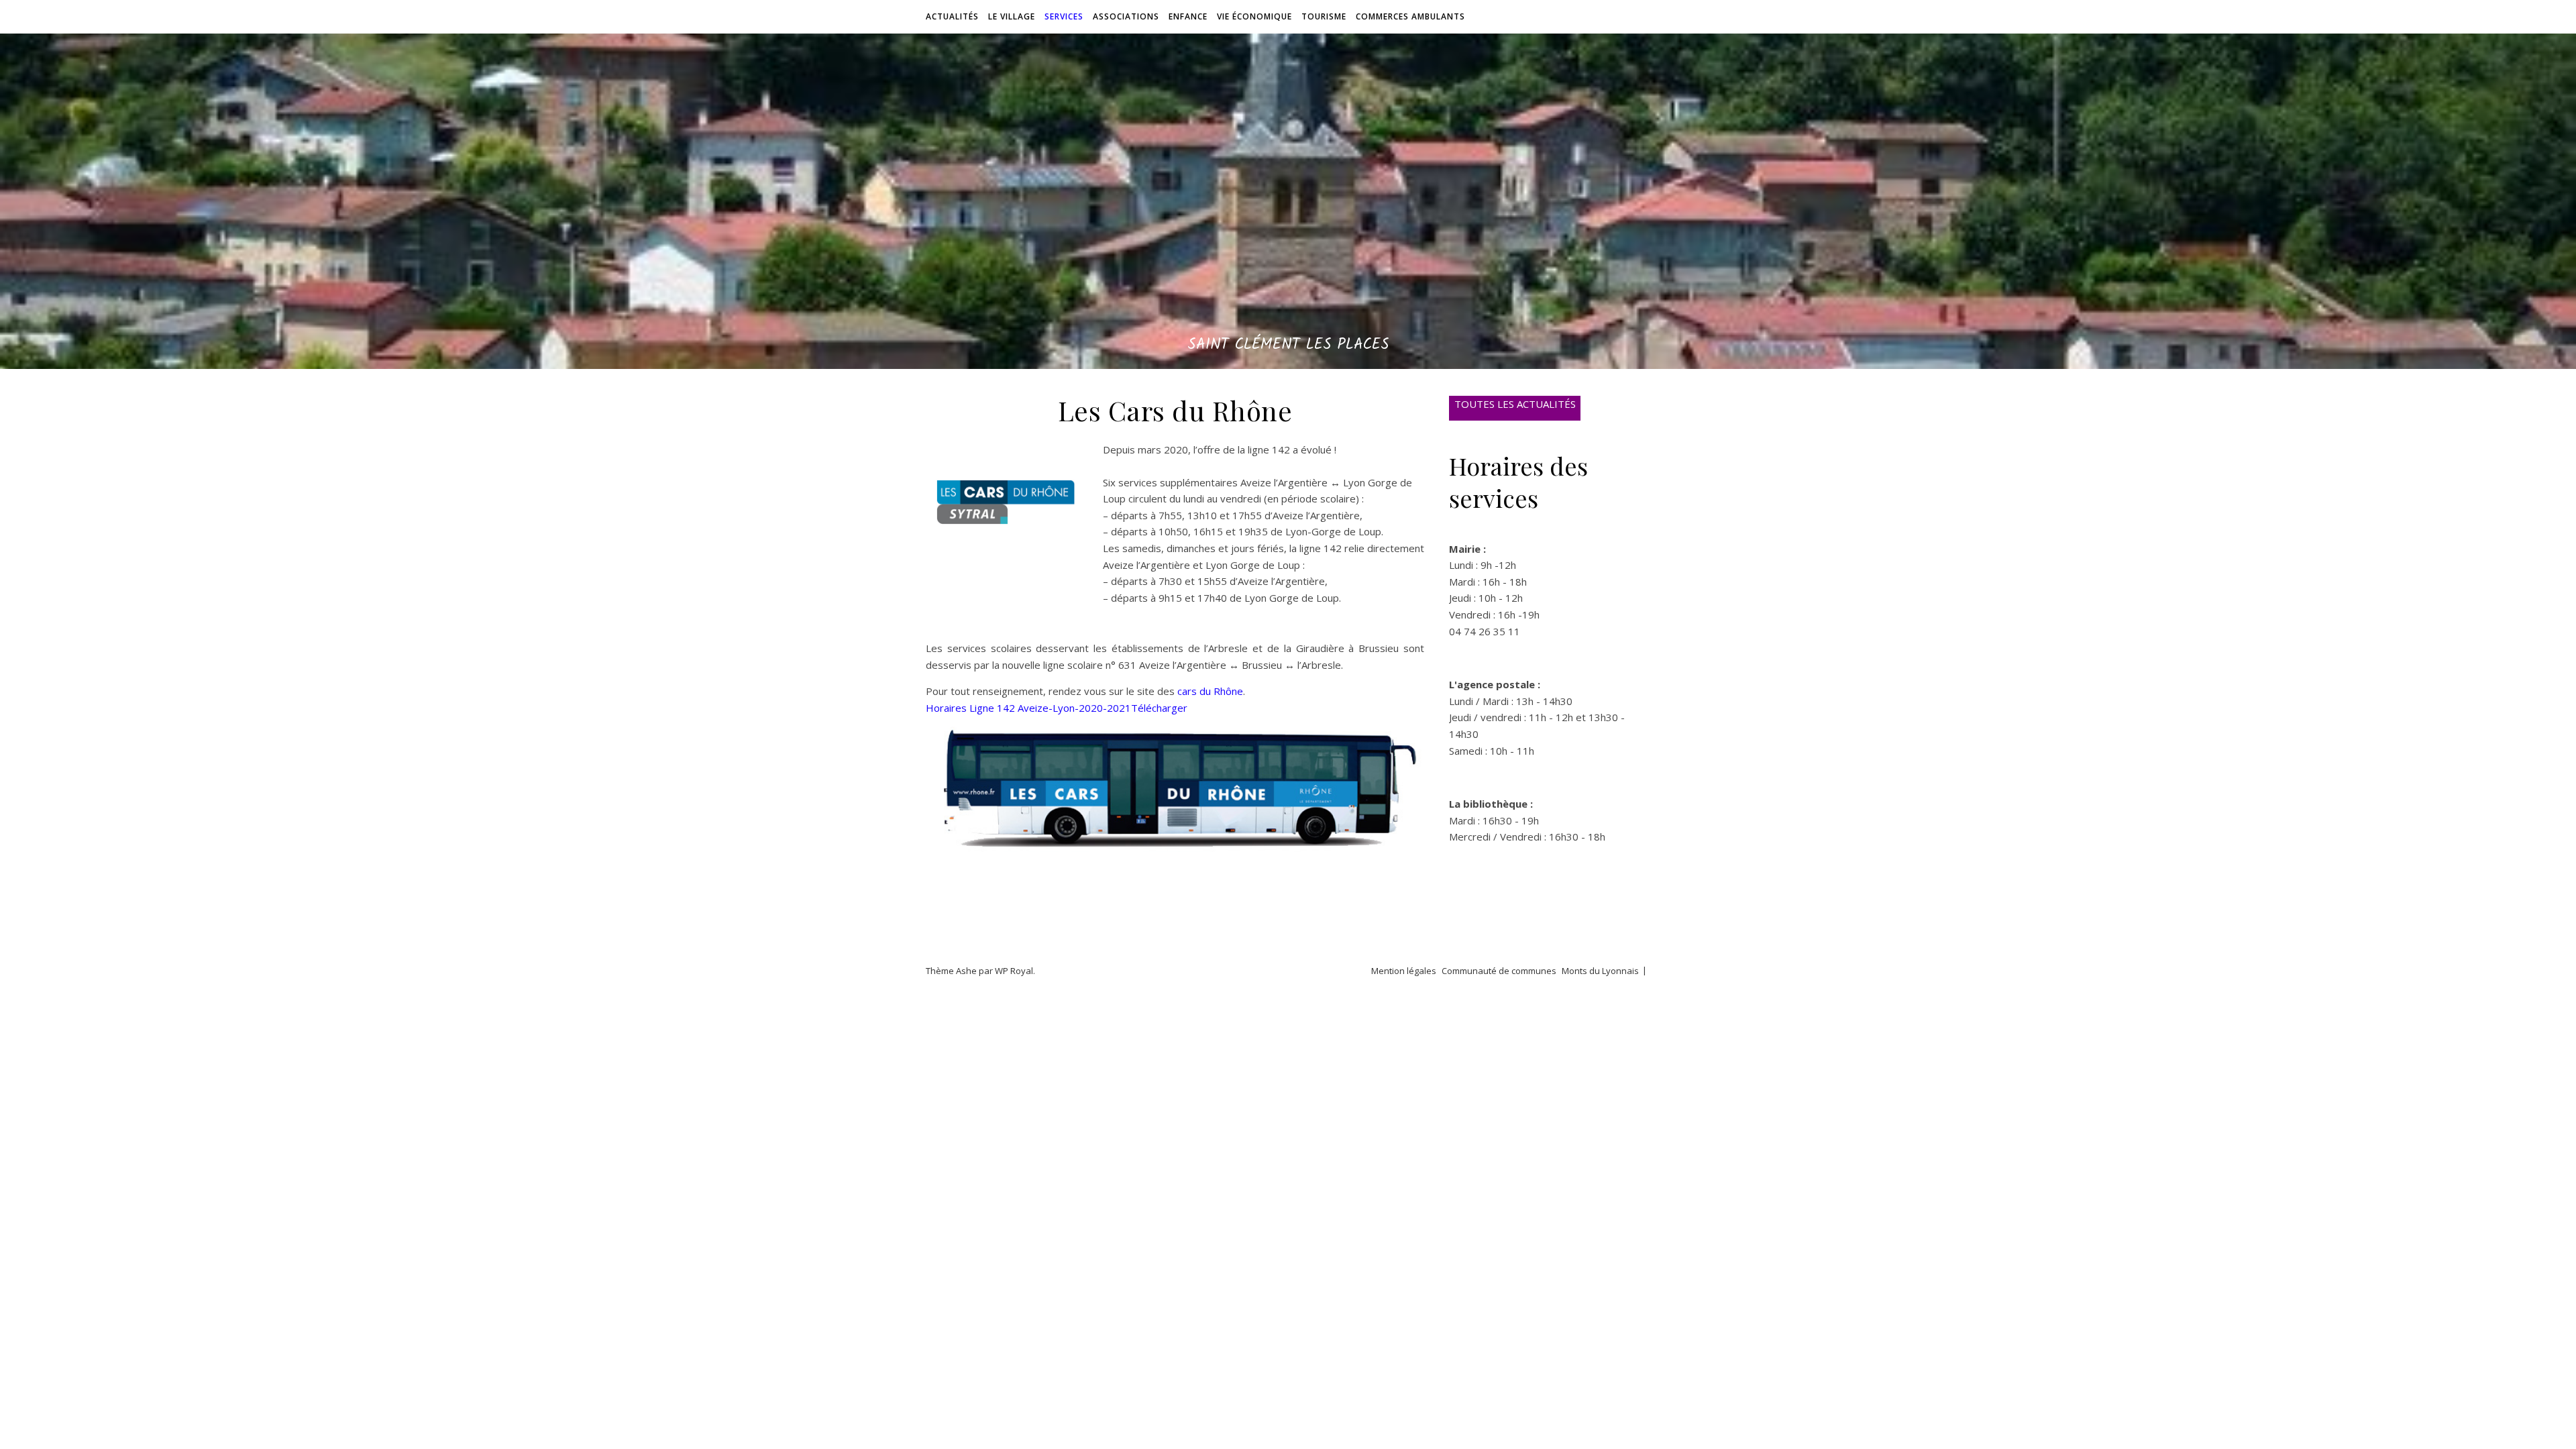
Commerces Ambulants (1410, 16)
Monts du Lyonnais (1600, 971)
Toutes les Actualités (1515, 404)
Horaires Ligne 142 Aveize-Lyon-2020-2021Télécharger (1057, 708)
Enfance (1188, 16)
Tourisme (1324, 16)
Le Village (1012, 16)
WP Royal (1014, 971)
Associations (1126, 16)
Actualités (952, 16)
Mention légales (1404, 971)
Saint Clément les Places (1288, 345)
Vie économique (1254, 16)
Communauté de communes (1499, 971)
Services (1064, 16)
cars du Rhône (1210, 691)
